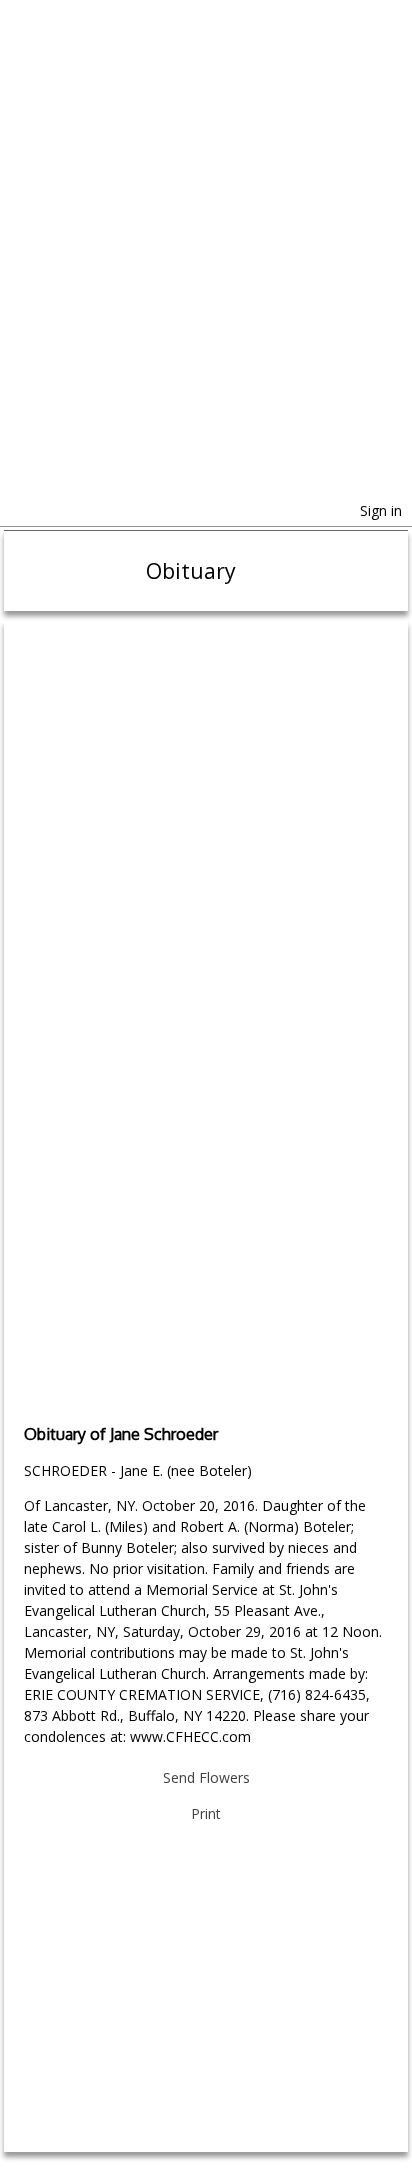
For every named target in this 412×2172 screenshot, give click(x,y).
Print (206, 1813)
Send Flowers (206, 1777)
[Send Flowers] (205, 716)
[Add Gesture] (205, 1181)
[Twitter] (40, 513)
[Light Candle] (205, 1026)
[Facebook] (18, 513)
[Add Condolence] (205, 1336)
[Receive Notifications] (66, 515)
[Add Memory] (205, 871)
